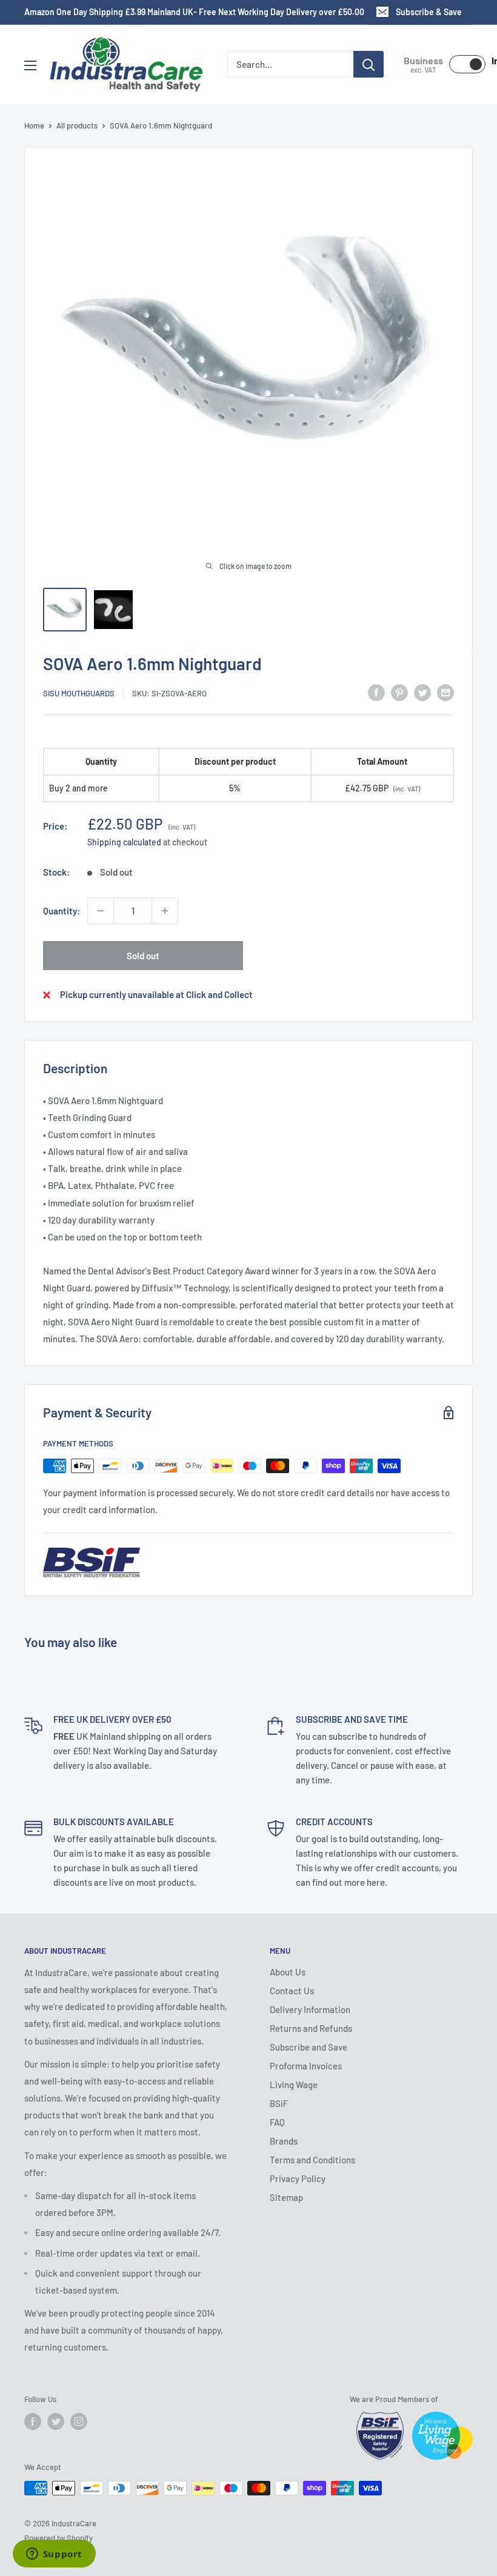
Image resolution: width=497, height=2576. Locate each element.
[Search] (369, 64)
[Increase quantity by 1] (165, 911)
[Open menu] (30, 65)
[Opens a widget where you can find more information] (54, 2555)
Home (34, 125)
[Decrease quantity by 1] (101, 911)
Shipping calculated (124, 842)
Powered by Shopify (58, 2538)
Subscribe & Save (429, 12)
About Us (288, 1972)
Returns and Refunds (311, 2028)
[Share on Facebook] (376, 691)
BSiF (279, 2103)
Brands (284, 2141)
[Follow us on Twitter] (56, 2421)
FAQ (277, 2122)
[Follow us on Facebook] (33, 2421)
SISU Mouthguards (79, 693)
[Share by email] (445, 691)
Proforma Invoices (306, 2066)
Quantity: (62, 911)
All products (77, 125)
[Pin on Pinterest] (399, 691)
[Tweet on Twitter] (422, 691)
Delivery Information (310, 2009)
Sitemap (286, 2197)
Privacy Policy (298, 2178)
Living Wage (294, 2085)
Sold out (143, 956)
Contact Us (292, 1991)
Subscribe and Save (309, 2047)
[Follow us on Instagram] (79, 2421)
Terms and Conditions (312, 2160)
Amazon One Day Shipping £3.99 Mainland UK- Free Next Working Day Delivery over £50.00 (194, 12)
